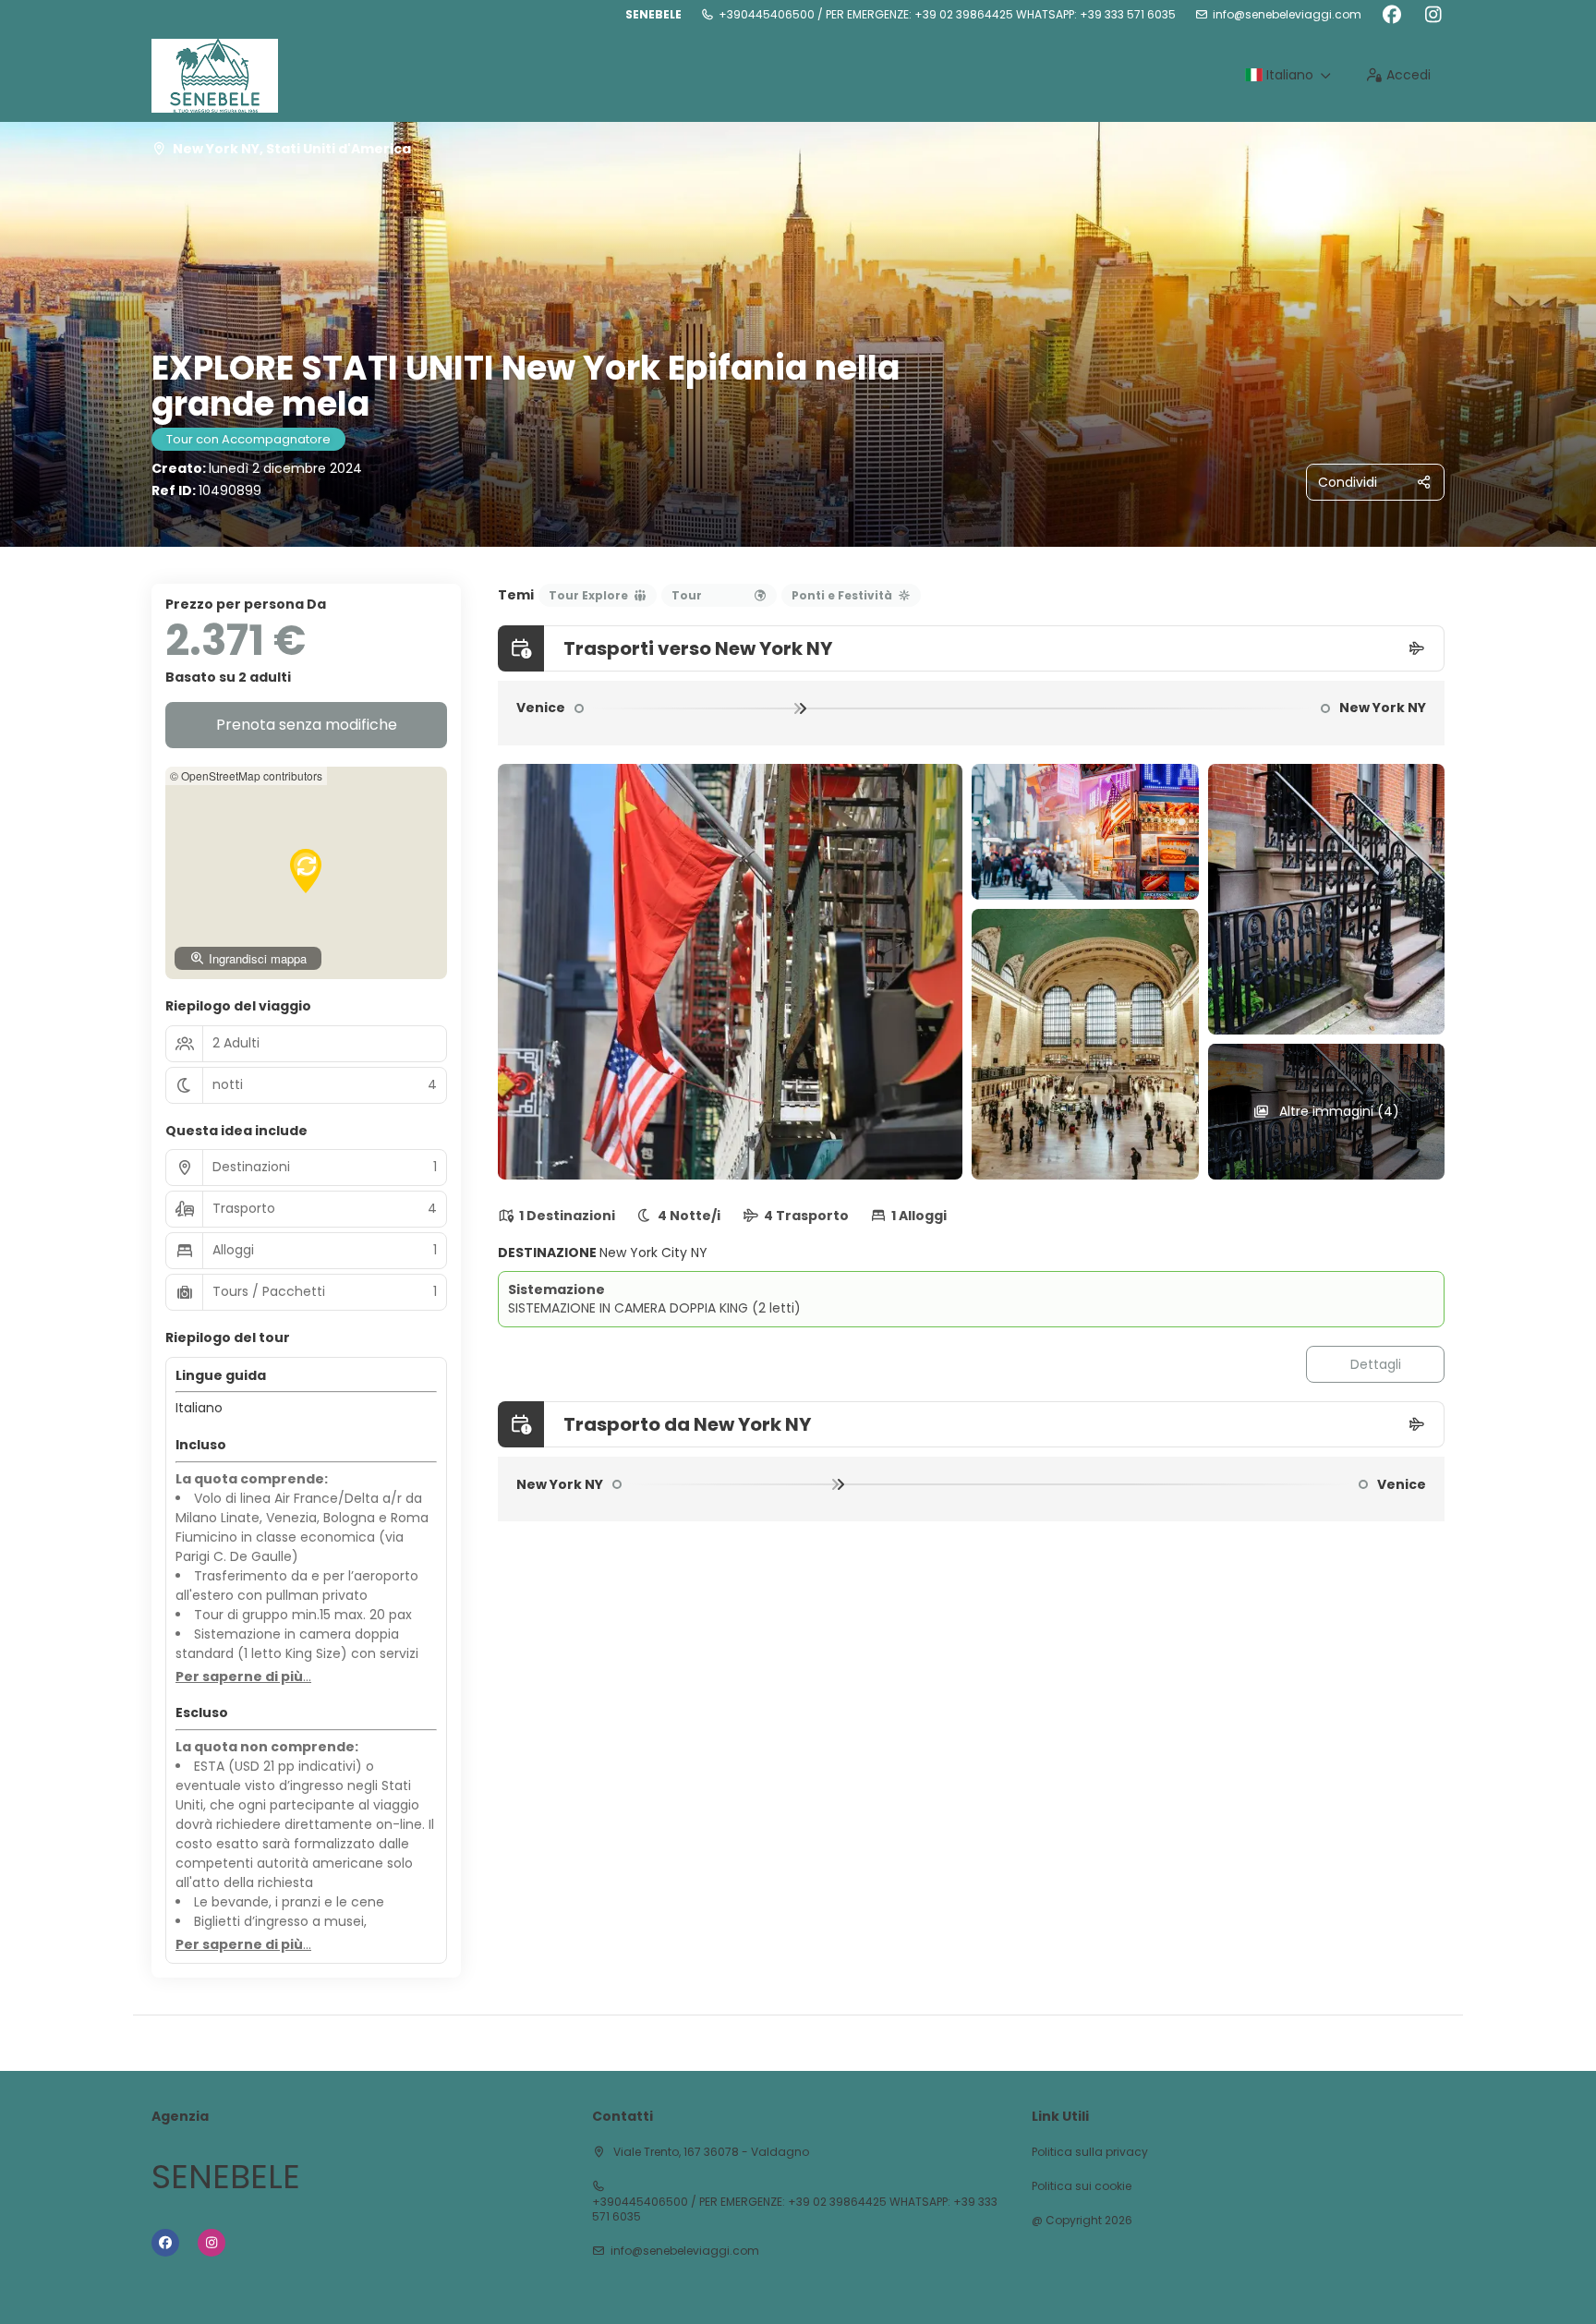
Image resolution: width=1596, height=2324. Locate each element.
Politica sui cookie (1082, 2186)
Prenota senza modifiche (307, 725)
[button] (306, 871)
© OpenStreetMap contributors (246, 775)
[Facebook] (1391, 15)
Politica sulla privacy (1090, 2152)
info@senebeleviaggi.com (1287, 15)
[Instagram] (1433, 15)
